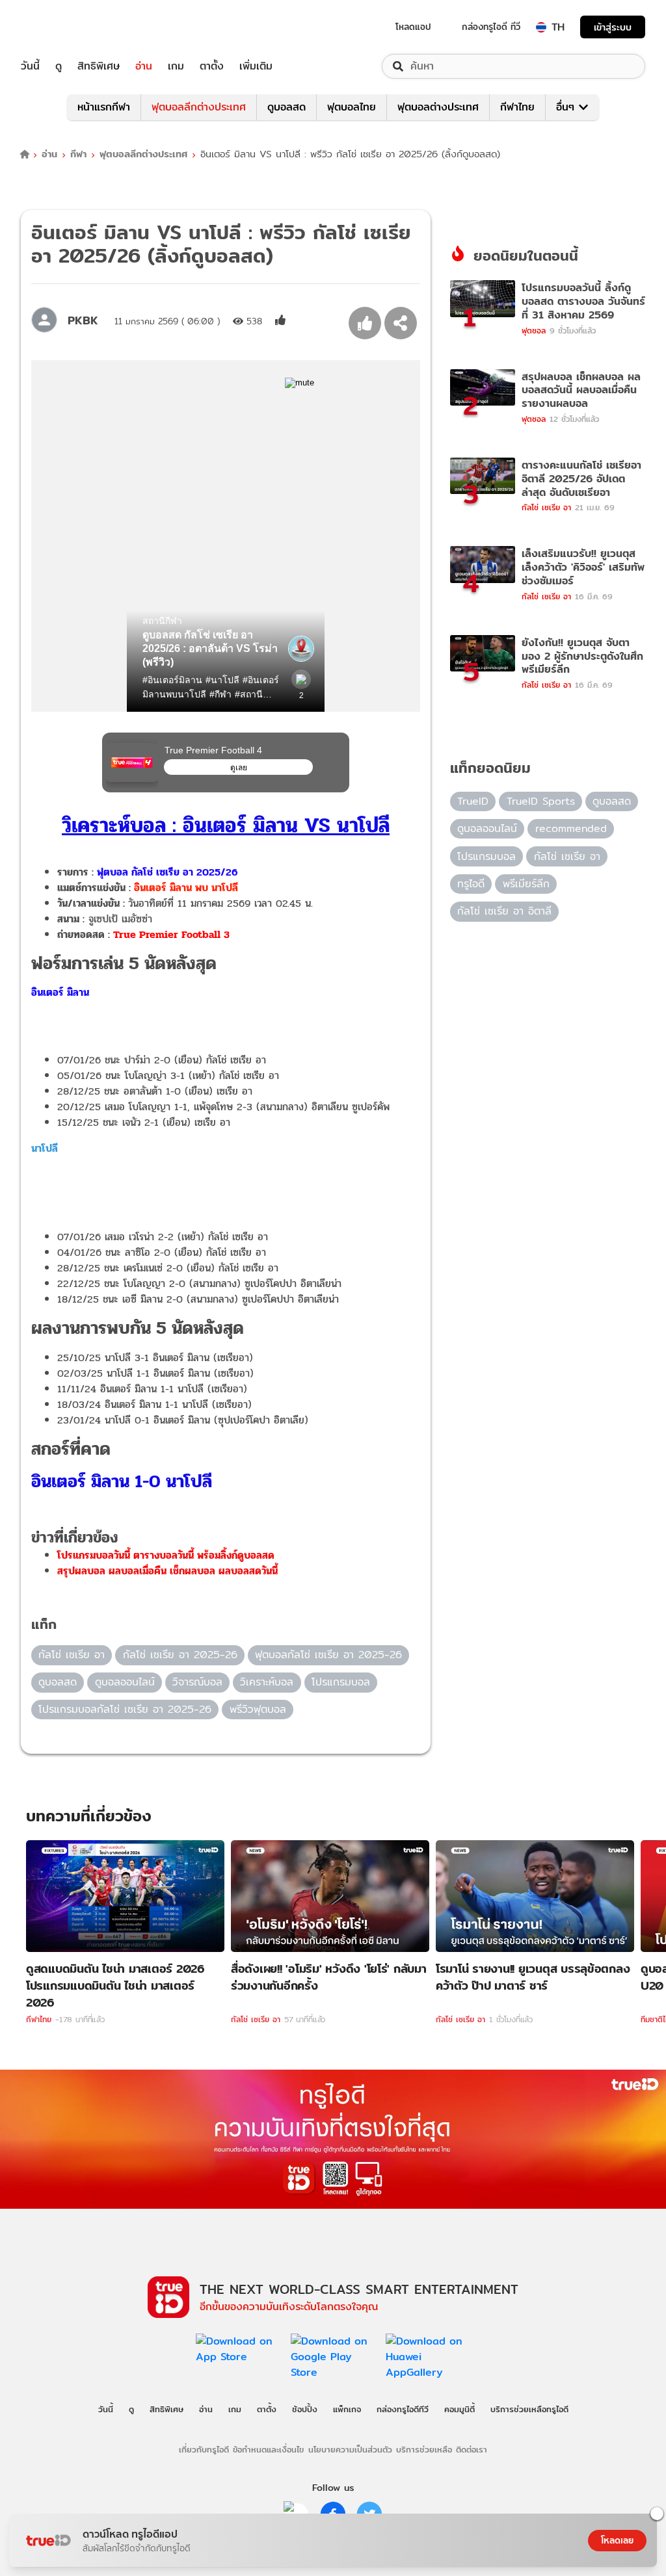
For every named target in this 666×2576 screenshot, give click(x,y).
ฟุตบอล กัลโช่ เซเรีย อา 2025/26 (167, 872)
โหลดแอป (413, 27)
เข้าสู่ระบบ (613, 27)
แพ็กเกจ (347, 2409)
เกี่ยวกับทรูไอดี (204, 2449)
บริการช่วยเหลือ (424, 2449)
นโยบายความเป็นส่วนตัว (350, 2449)
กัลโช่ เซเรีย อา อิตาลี (504, 911)
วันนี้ (30, 66)
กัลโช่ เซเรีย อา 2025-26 (180, 1655)
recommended (571, 828)
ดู (59, 66)
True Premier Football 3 (171, 934)
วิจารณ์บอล (197, 1682)
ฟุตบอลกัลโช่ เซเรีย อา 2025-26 (328, 1655)
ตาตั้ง (212, 66)
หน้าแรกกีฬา (104, 107)
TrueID (60, 27)
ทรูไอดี (471, 884)
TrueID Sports (541, 801)
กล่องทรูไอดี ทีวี (491, 27)
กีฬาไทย (517, 107)
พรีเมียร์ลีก (526, 884)
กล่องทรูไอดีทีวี (403, 2409)
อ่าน (144, 66)
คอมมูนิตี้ (460, 2409)
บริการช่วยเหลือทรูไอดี (529, 2409)
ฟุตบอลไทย (352, 107)
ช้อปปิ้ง (305, 2409)
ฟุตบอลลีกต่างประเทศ (199, 107)
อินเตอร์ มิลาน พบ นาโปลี (186, 888)
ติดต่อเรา (472, 2449)
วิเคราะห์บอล (267, 1682)
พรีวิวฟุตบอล (258, 1709)
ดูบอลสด (286, 107)
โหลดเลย (617, 2540)
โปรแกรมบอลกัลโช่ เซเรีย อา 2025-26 (125, 1709)
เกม (176, 66)
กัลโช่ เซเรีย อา (72, 1655)
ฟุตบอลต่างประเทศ (438, 107)
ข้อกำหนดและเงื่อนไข (268, 2449)
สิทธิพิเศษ (99, 66)
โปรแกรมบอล (341, 1682)
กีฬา (78, 154)
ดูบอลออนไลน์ (125, 1682)
